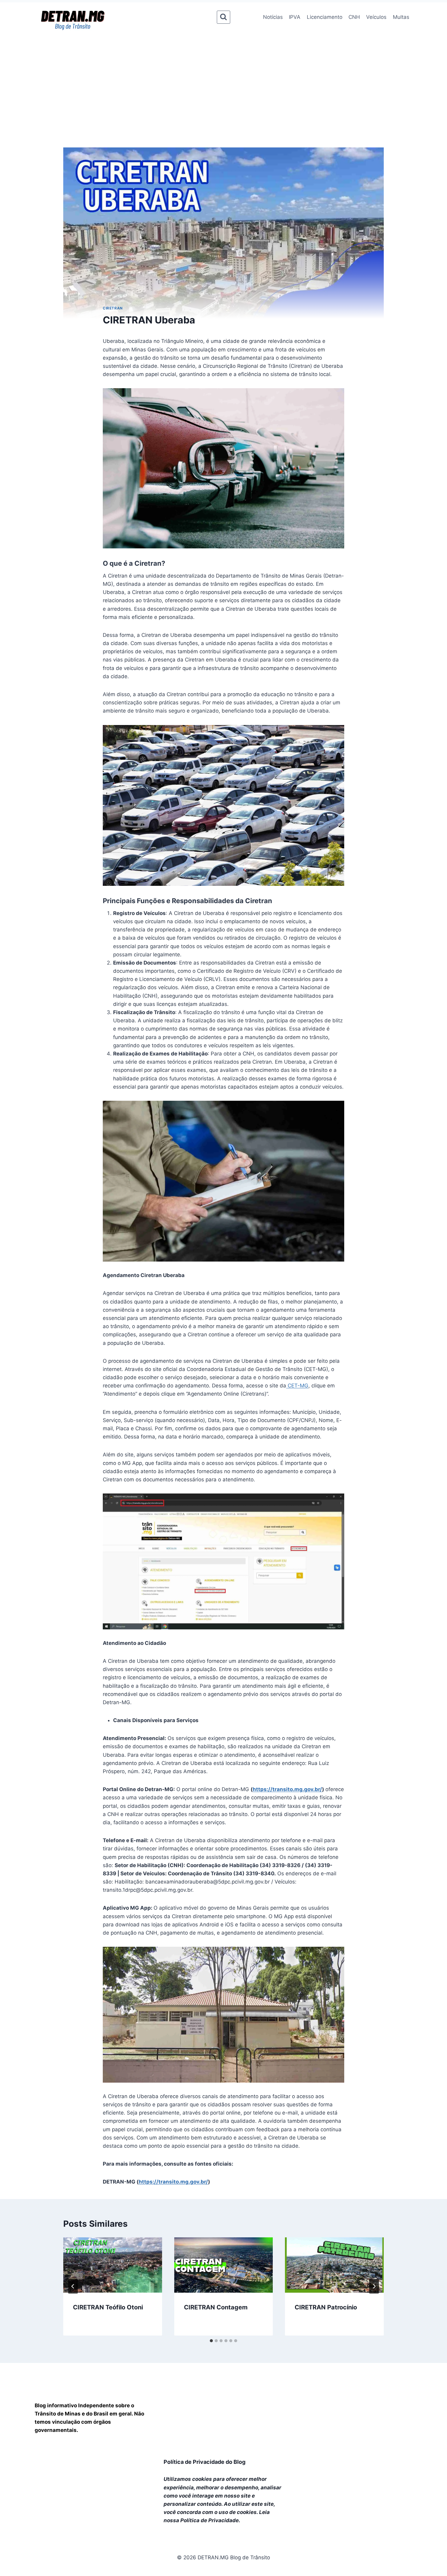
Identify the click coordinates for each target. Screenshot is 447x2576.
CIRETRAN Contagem (216, 2307)
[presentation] (113, 2265)
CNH (354, 17)
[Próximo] (374, 2286)
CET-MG (297, 1386)
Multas (401, 17)
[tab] (211, 2341)
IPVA (295, 17)
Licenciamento (325, 17)
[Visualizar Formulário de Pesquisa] (223, 17)
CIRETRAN (113, 308)
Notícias (273, 17)
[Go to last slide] (73, 2286)
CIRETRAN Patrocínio (326, 2307)
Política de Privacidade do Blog (204, 2462)
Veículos (376, 17)
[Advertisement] (223, 78)
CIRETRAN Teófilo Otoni (108, 2307)
